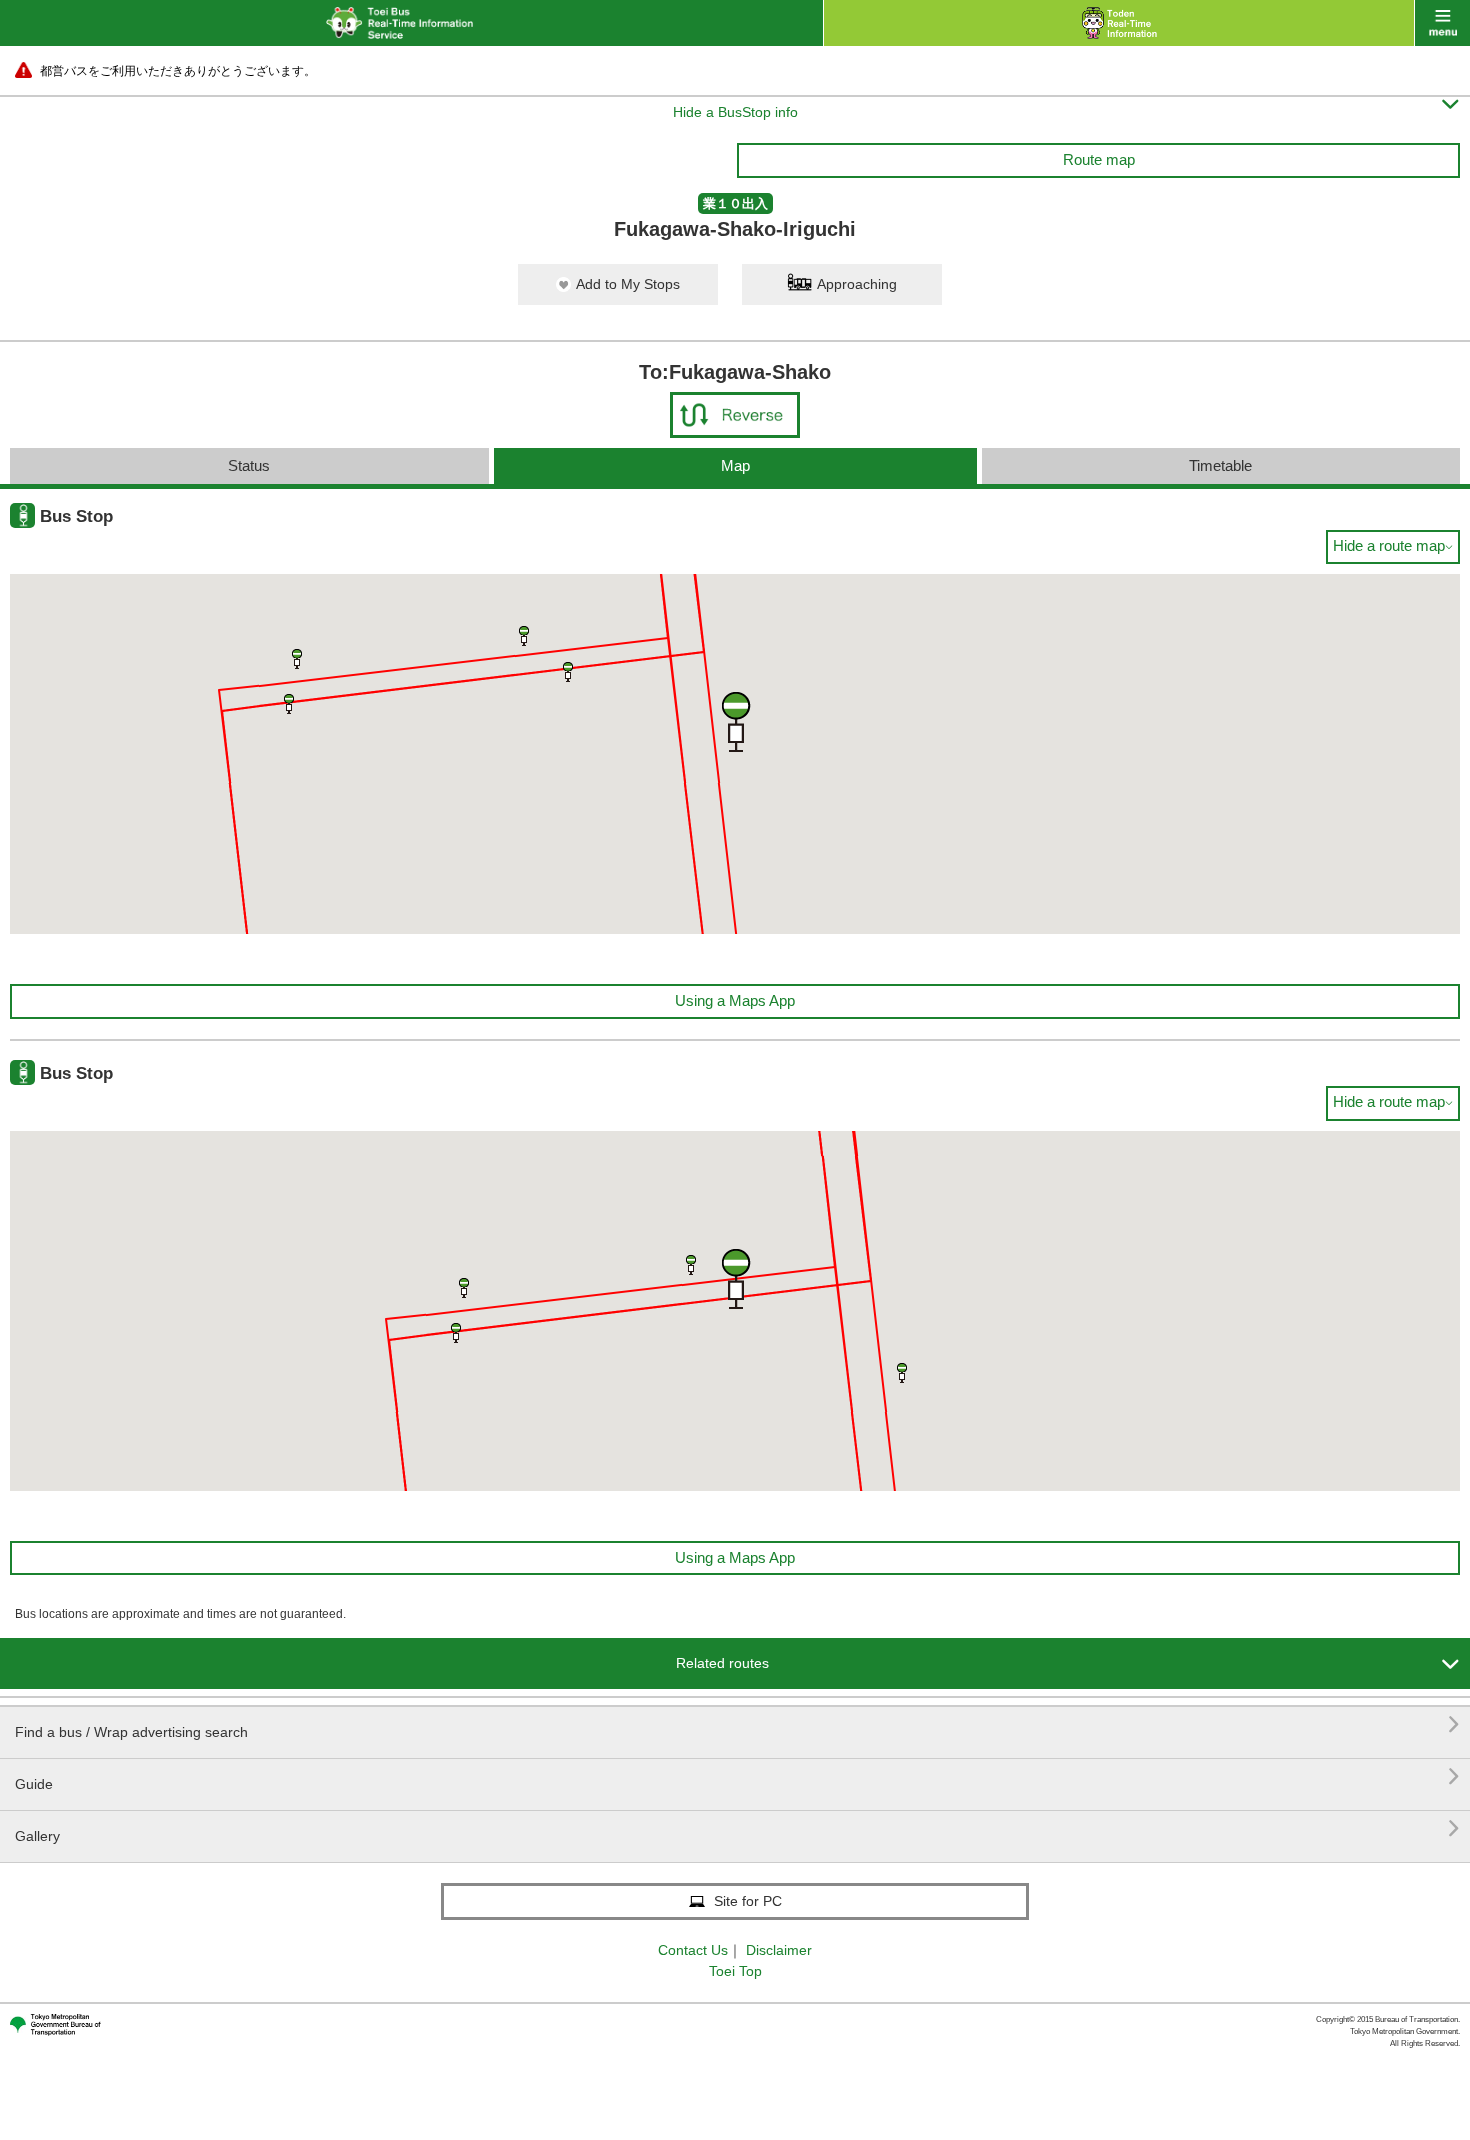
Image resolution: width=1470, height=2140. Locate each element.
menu (1442, 23)
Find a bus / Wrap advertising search (737, 1724)
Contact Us (693, 1950)
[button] (297, 659)
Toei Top (735, 1971)
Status (249, 465)
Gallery (737, 1828)
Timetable (1220, 465)
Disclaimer (779, 1950)
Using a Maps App (735, 1000)
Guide (737, 1776)
